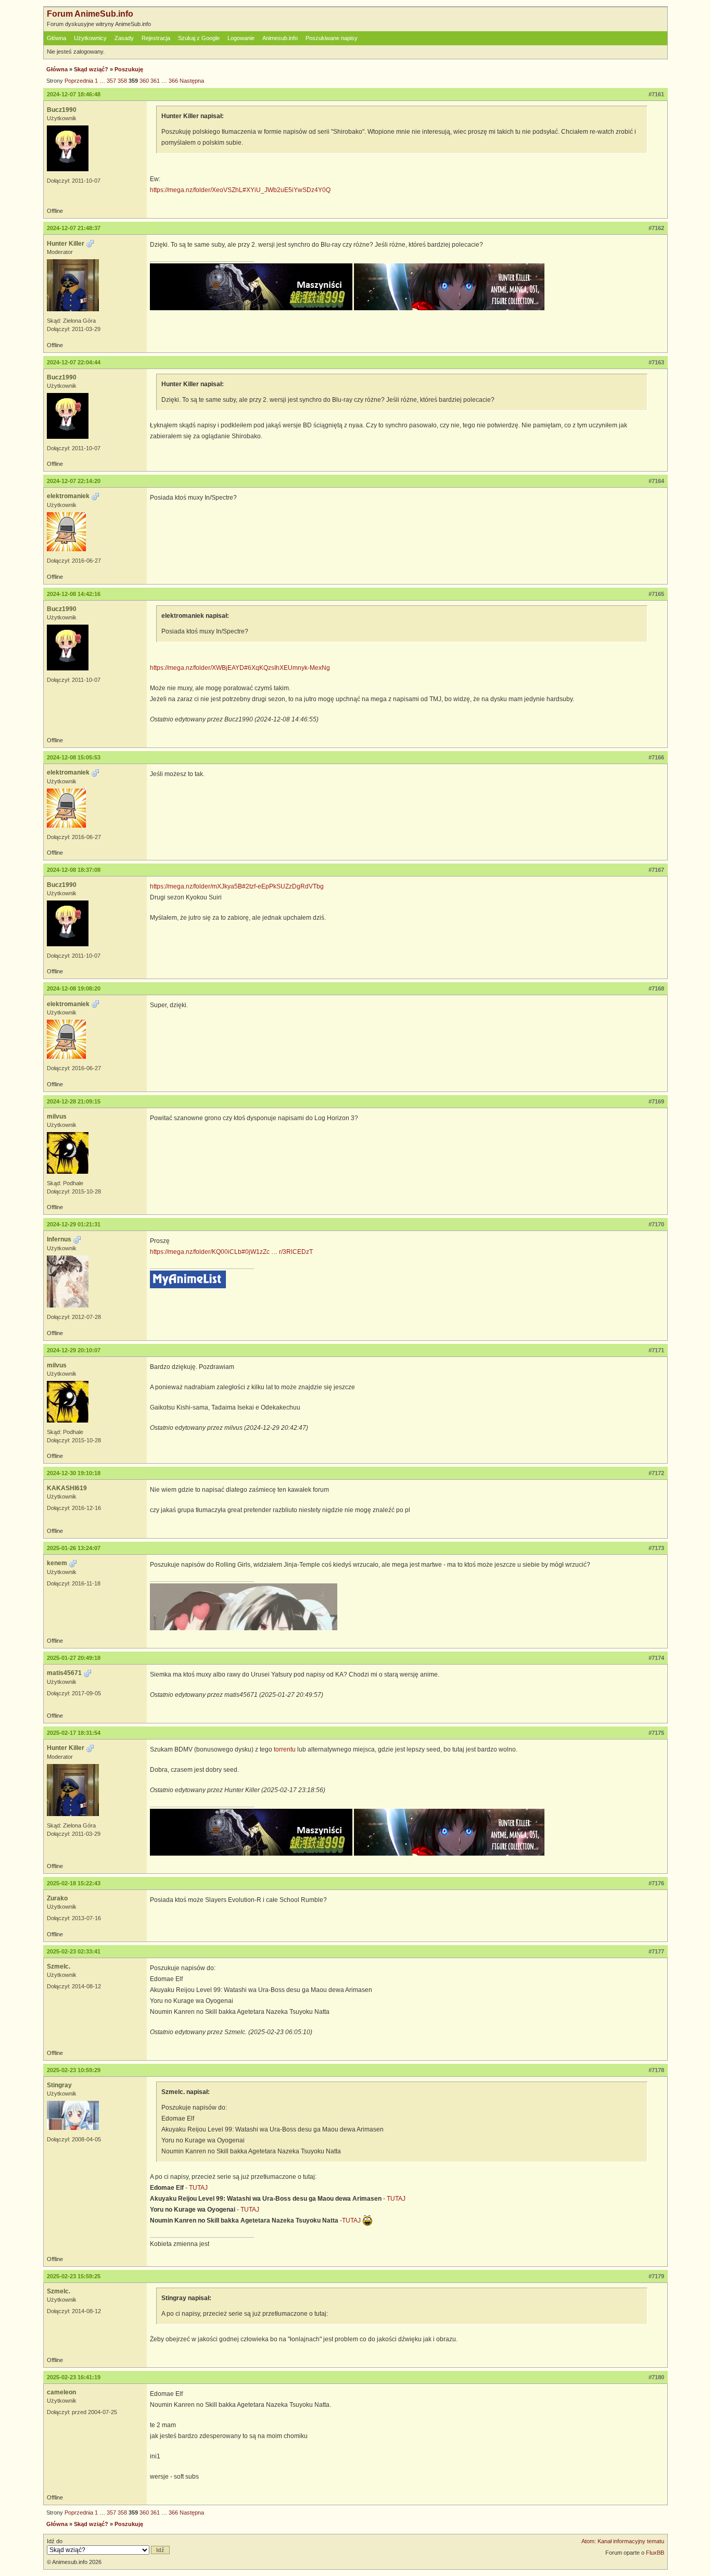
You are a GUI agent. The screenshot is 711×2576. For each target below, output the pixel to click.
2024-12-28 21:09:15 (74, 1101)
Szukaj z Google (199, 38)
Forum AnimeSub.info (90, 14)
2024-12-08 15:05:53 (74, 757)
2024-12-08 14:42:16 (74, 594)
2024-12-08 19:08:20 (74, 988)
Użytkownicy (90, 38)
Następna (192, 81)
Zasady (124, 38)
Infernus (59, 1239)
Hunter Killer (66, 244)
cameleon (61, 2392)
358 (122, 81)
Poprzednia (79, 81)
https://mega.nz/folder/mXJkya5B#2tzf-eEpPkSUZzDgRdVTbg (237, 886)
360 (144, 81)
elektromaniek (68, 496)
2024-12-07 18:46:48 (74, 94)
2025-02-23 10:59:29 (74, 2070)
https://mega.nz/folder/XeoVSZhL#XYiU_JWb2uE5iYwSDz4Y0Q (240, 190)
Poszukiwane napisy (332, 38)
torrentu (285, 1749)
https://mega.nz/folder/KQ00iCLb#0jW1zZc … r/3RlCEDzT (231, 1252)
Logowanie (241, 38)
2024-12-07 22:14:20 (74, 481)
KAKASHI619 (67, 1488)
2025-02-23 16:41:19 (74, 2377)
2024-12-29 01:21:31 (74, 1224)
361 (155, 81)
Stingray (59, 2085)
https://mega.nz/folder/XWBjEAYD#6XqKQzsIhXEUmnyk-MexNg (240, 668)
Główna (56, 38)
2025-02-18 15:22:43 (74, 1883)
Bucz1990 (62, 110)
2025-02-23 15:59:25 (74, 2276)
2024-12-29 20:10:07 (74, 1350)
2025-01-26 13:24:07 (74, 1548)
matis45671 (64, 1673)
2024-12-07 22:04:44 (74, 362)
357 (111, 81)
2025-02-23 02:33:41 (74, 1951)
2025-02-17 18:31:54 (74, 1733)
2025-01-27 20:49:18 (74, 1658)
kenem (57, 1563)
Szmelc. (59, 1966)
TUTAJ (198, 2188)
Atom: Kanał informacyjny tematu (623, 2541)
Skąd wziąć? (91, 69)
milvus (57, 1116)
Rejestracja (156, 38)
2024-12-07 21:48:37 (74, 228)
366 (173, 81)
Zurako (57, 1898)
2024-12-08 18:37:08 (74, 870)
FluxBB (655, 2553)
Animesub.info (280, 38)
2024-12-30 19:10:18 (74, 1473)
